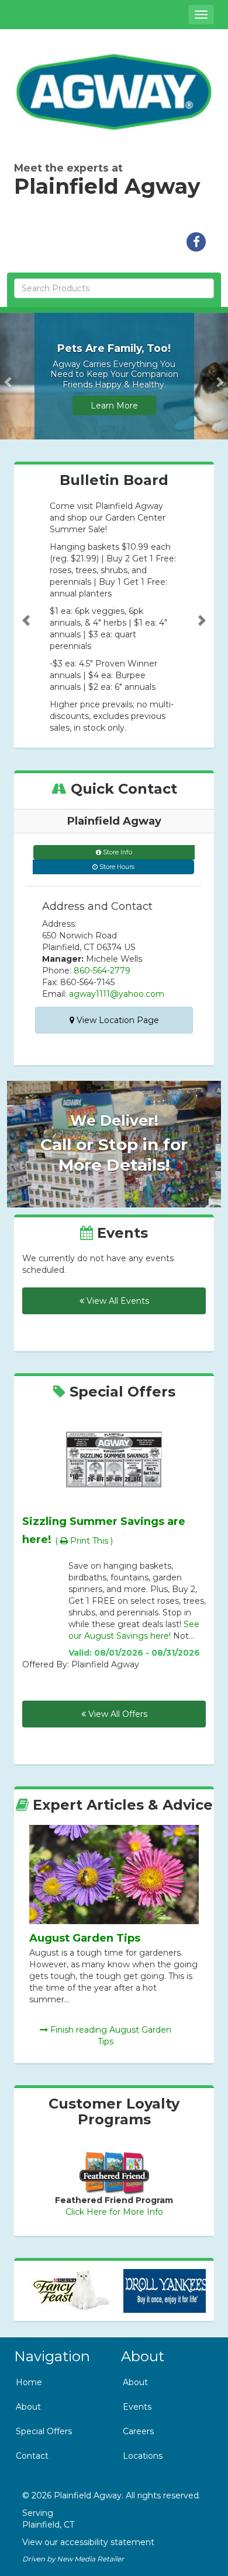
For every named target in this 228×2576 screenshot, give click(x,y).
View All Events (117, 1301)
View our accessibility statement (88, 2542)
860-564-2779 (102, 971)
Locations (143, 2456)
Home (29, 2382)
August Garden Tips (85, 1938)
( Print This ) (84, 1541)
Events (137, 2407)
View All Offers (117, 1714)
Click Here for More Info (114, 2212)
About (28, 2407)
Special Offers (44, 2431)
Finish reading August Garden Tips (110, 2036)
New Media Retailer (90, 2559)
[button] (9, 376)
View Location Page (117, 1020)
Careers (138, 2431)
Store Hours (116, 867)
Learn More (114, 406)
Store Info (117, 852)
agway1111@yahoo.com (117, 994)
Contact (32, 2456)
